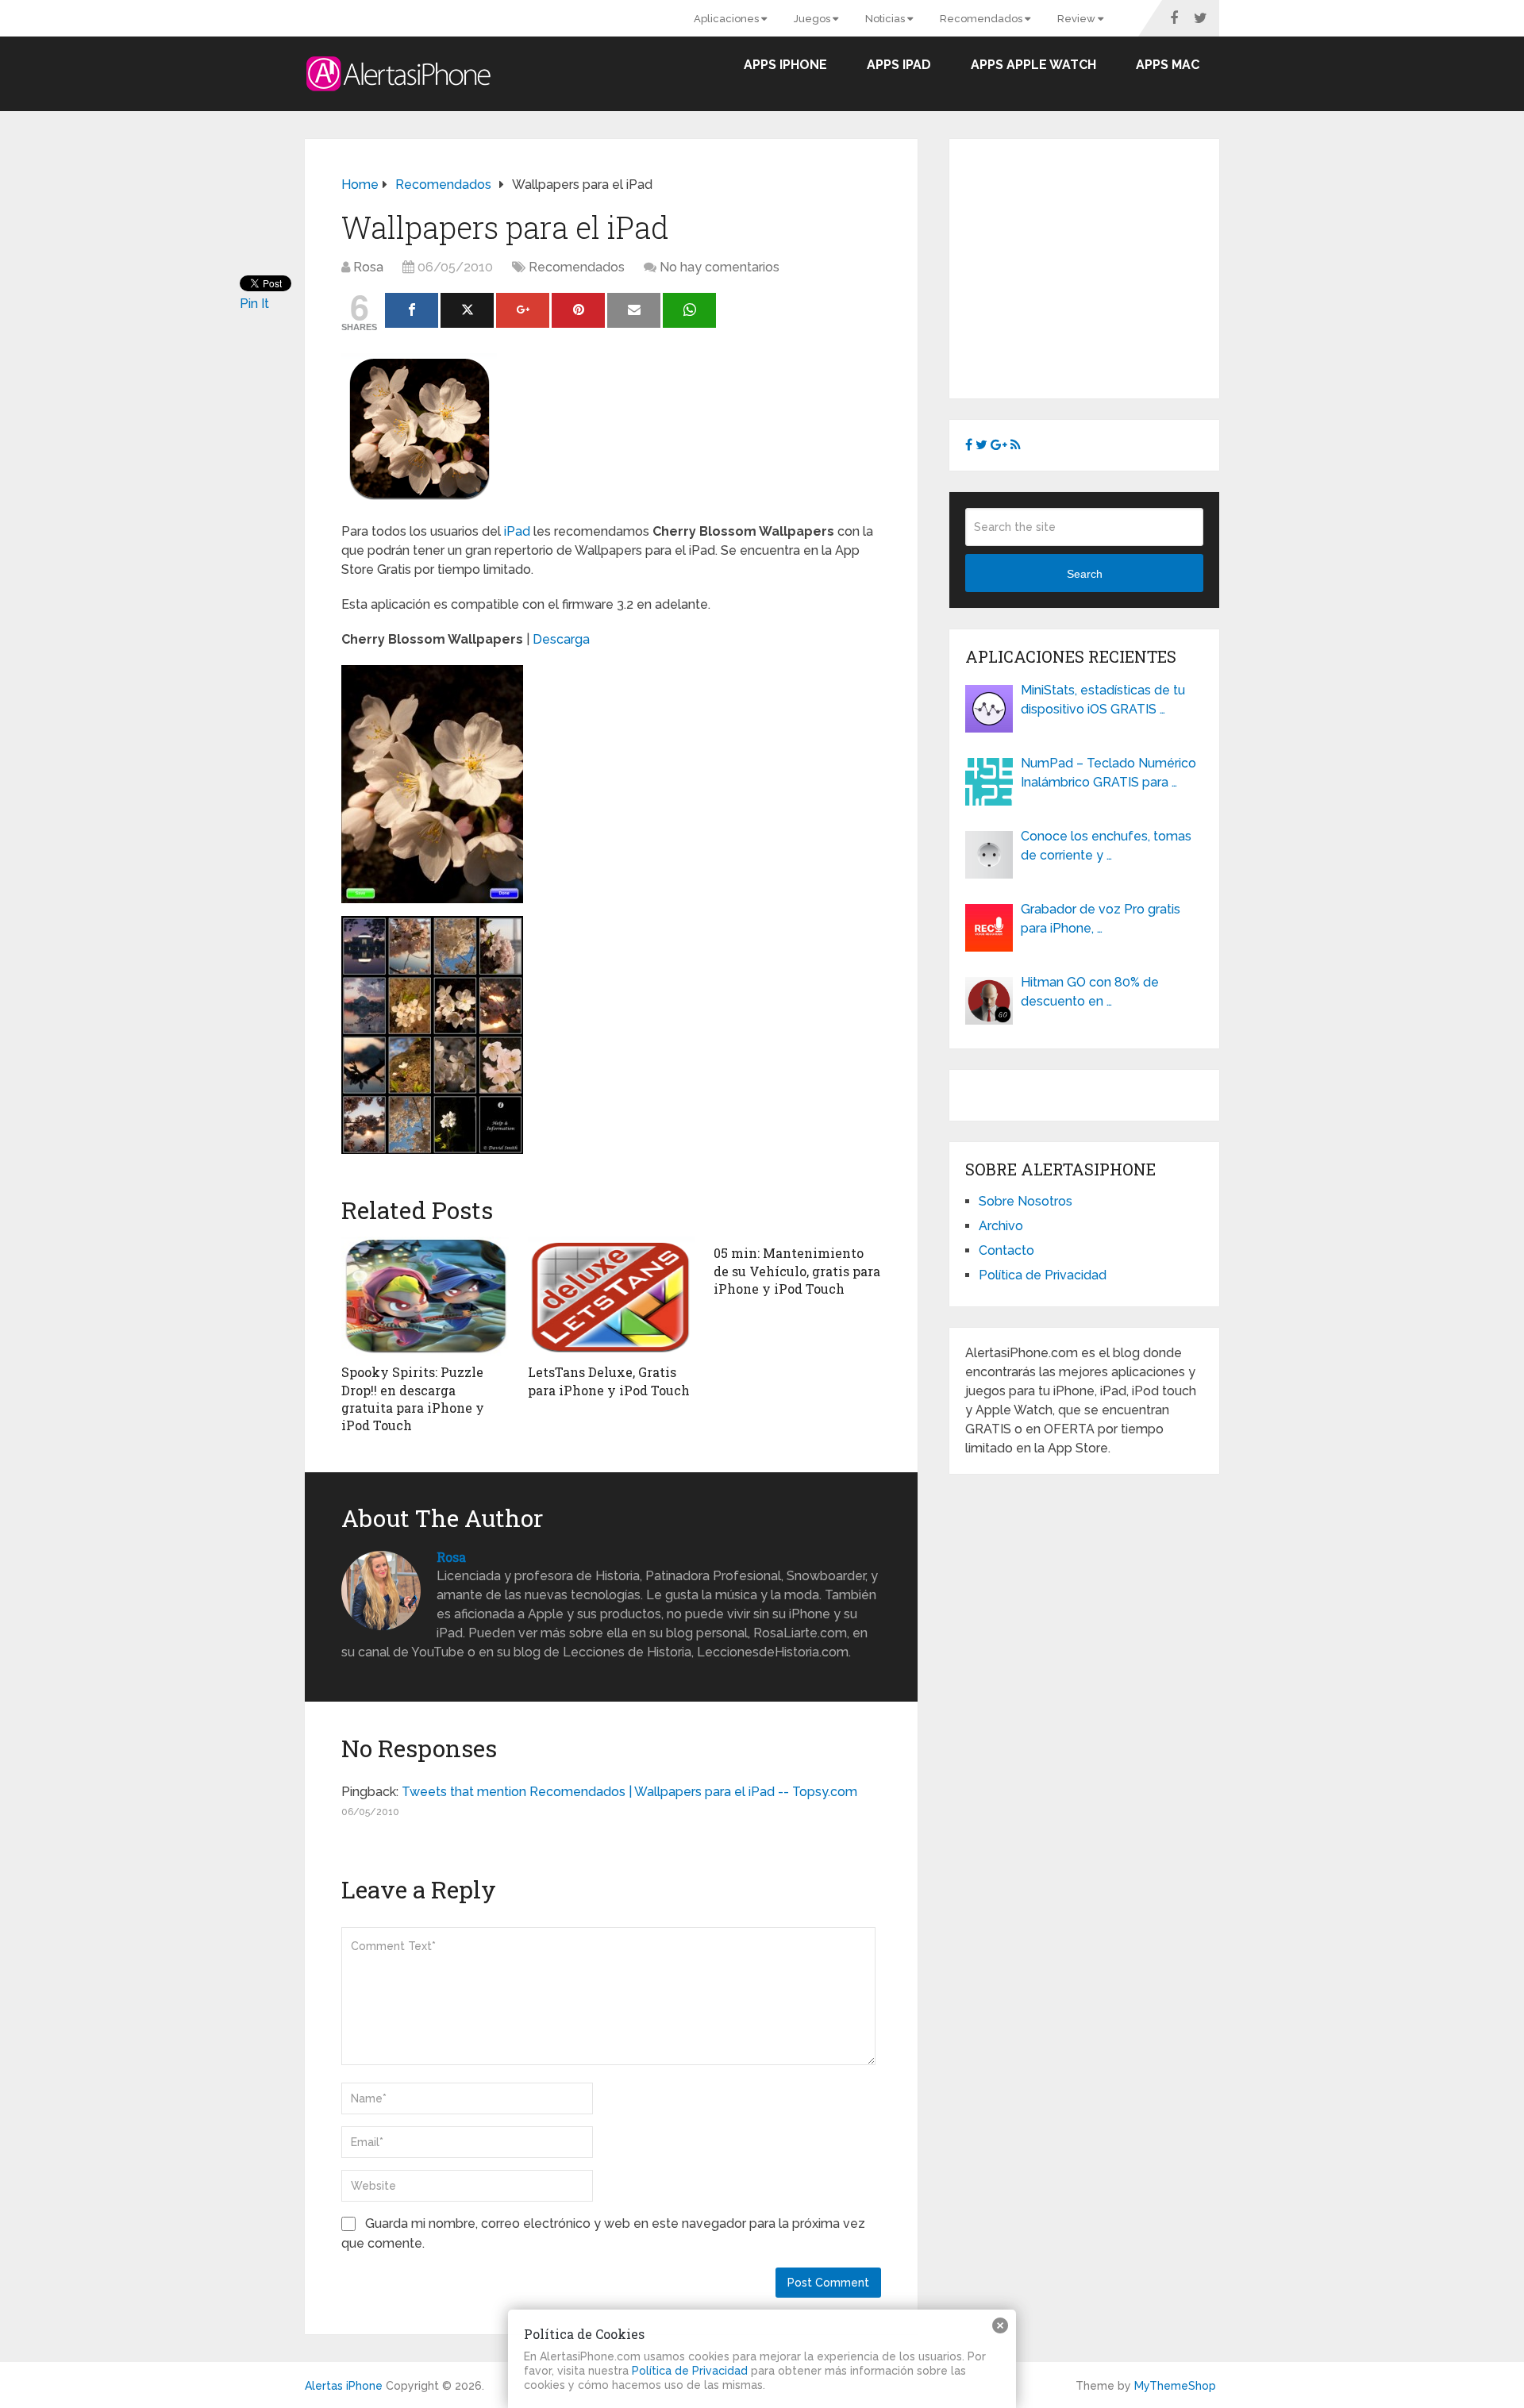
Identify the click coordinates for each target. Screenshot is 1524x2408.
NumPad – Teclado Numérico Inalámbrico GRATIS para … (1108, 773)
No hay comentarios (720, 267)
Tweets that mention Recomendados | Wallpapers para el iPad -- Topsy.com (629, 1792)
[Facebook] (412, 310)
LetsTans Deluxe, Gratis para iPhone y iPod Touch (609, 1381)
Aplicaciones (727, 19)
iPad (517, 531)
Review (1078, 19)
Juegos (813, 19)
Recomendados (982, 19)
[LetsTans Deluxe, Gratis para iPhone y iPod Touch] (612, 1296)
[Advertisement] (1099, 266)
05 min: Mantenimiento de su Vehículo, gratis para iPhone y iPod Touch (797, 1271)
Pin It (254, 304)
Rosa (368, 267)
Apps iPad (899, 65)
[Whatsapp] (689, 310)
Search (1085, 574)
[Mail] (634, 310)
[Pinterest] (578, 310)
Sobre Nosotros (1026, 1201)
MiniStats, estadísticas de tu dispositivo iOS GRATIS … (1103, 700)
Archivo (1001, 1226)
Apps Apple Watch (1033, 65)
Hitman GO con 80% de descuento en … (1090, 992)
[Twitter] (467, 310)
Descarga (561, 639)
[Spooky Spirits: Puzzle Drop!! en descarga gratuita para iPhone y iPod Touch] (425, 1296)
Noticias (886, 19)
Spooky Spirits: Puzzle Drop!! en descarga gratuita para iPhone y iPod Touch (413, 1398)
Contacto (1006, 1250)
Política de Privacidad (1043, 1275)
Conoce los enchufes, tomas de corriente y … (1106, 846)
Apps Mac (1168, 65)
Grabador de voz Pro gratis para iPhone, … (1101, 919)
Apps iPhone (785, 65)
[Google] (523, 310)
